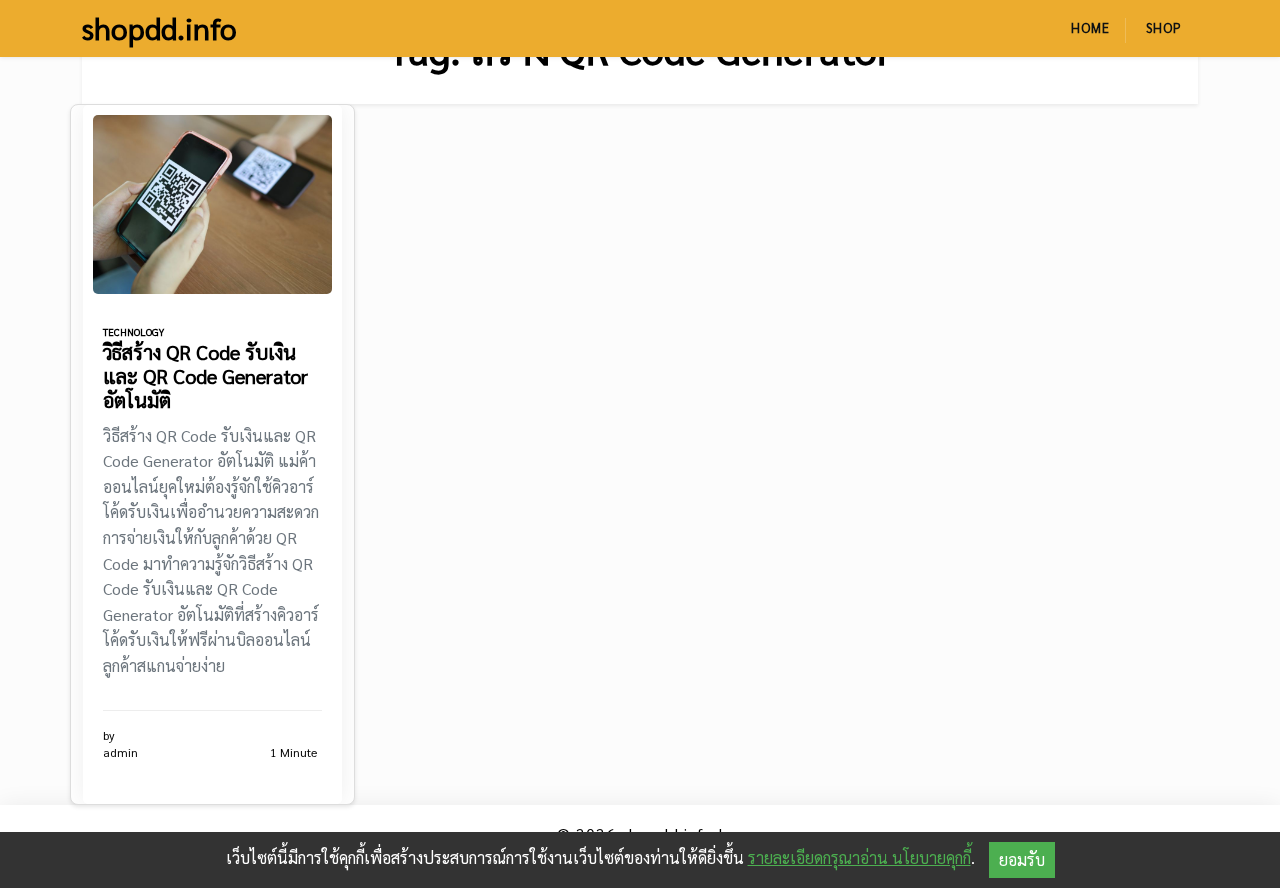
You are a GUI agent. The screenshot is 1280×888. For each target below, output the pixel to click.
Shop (1164, 27)
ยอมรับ (1022, 859)
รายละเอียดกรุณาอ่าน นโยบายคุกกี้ (859, 857)
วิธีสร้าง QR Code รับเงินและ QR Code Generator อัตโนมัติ (205, 376)
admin (120, 752)
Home (1090, 27)
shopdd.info (159, 28)
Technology (133, 331)
